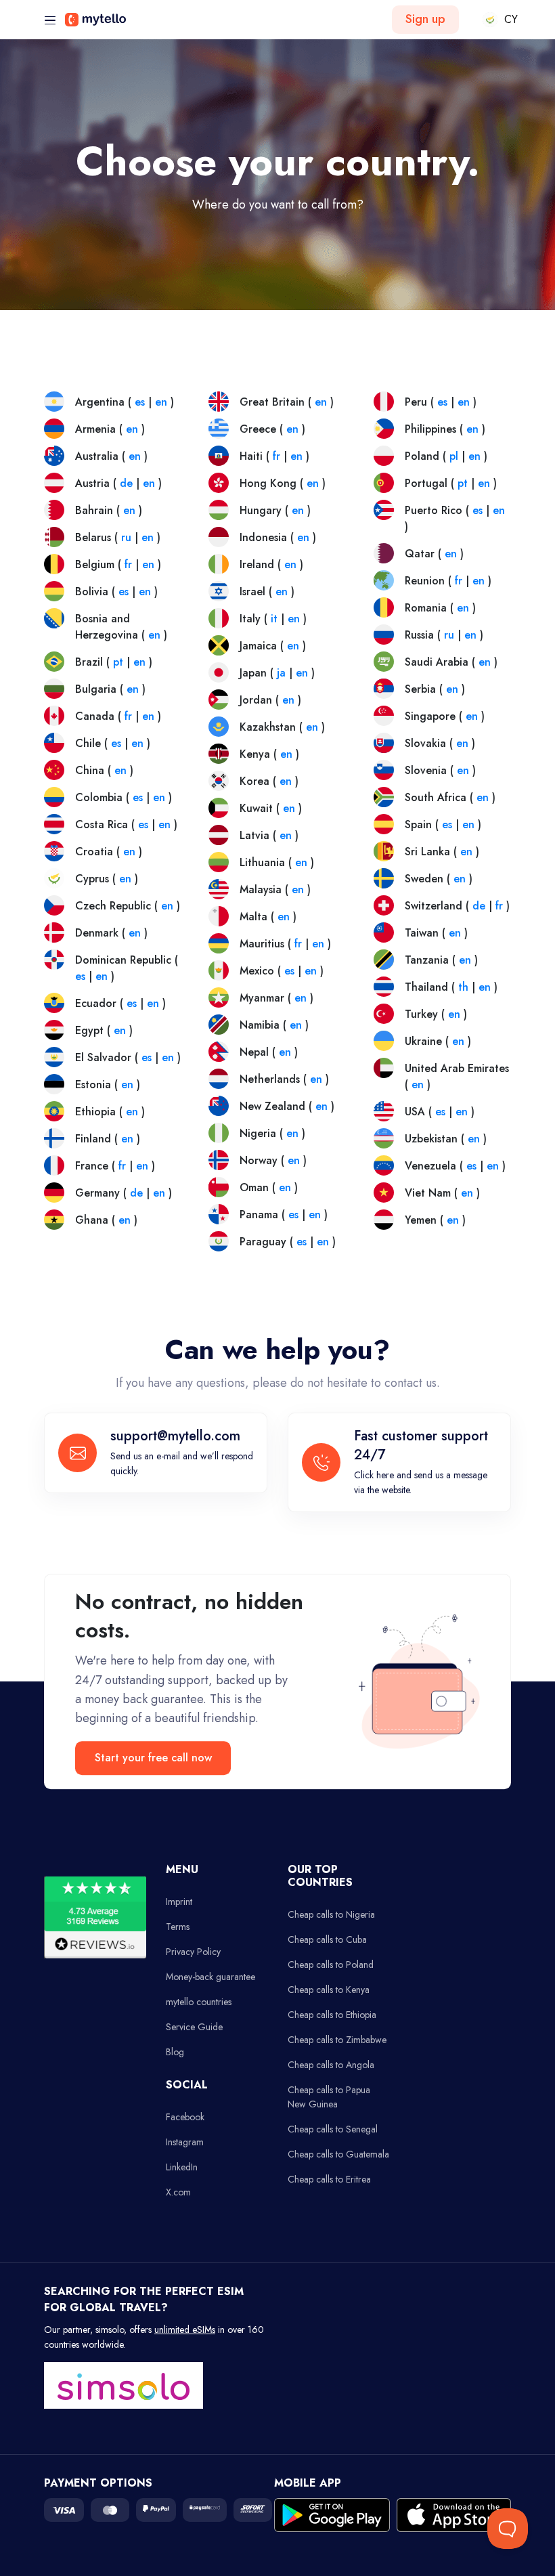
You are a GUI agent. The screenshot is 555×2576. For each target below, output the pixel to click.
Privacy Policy (193, 1952)
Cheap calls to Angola (331, 2065)
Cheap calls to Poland (331, 1965)
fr (128, 564)
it (274, 619)
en (161, 402)
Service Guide (194, 2027)
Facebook (185, 2117)
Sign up (425, 19)
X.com (178, 2192)
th (463, 987)
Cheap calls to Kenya (329, 1990)
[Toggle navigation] (50, 21)
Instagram (185, 2142)
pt (118, 662)
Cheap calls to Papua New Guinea (329, 2097)
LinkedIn (182, 2167)
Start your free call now (153, 1758)
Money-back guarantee (210, 1977)
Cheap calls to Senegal (333, 2129)
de (126, 483)
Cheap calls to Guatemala (338, 2154)
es (140, 402)
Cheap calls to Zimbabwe (337, 2040)
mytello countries (199, 2002)
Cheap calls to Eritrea (329, 2179)
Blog (175, 2052)
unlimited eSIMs (185, 2330)
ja (281, 673)
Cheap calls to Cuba (327, 1939)
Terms (178, 1927)
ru (126, 537)
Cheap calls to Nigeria (331, 1914)
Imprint (179, 1902)
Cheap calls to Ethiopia (332, 2015)
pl (454, 456)
